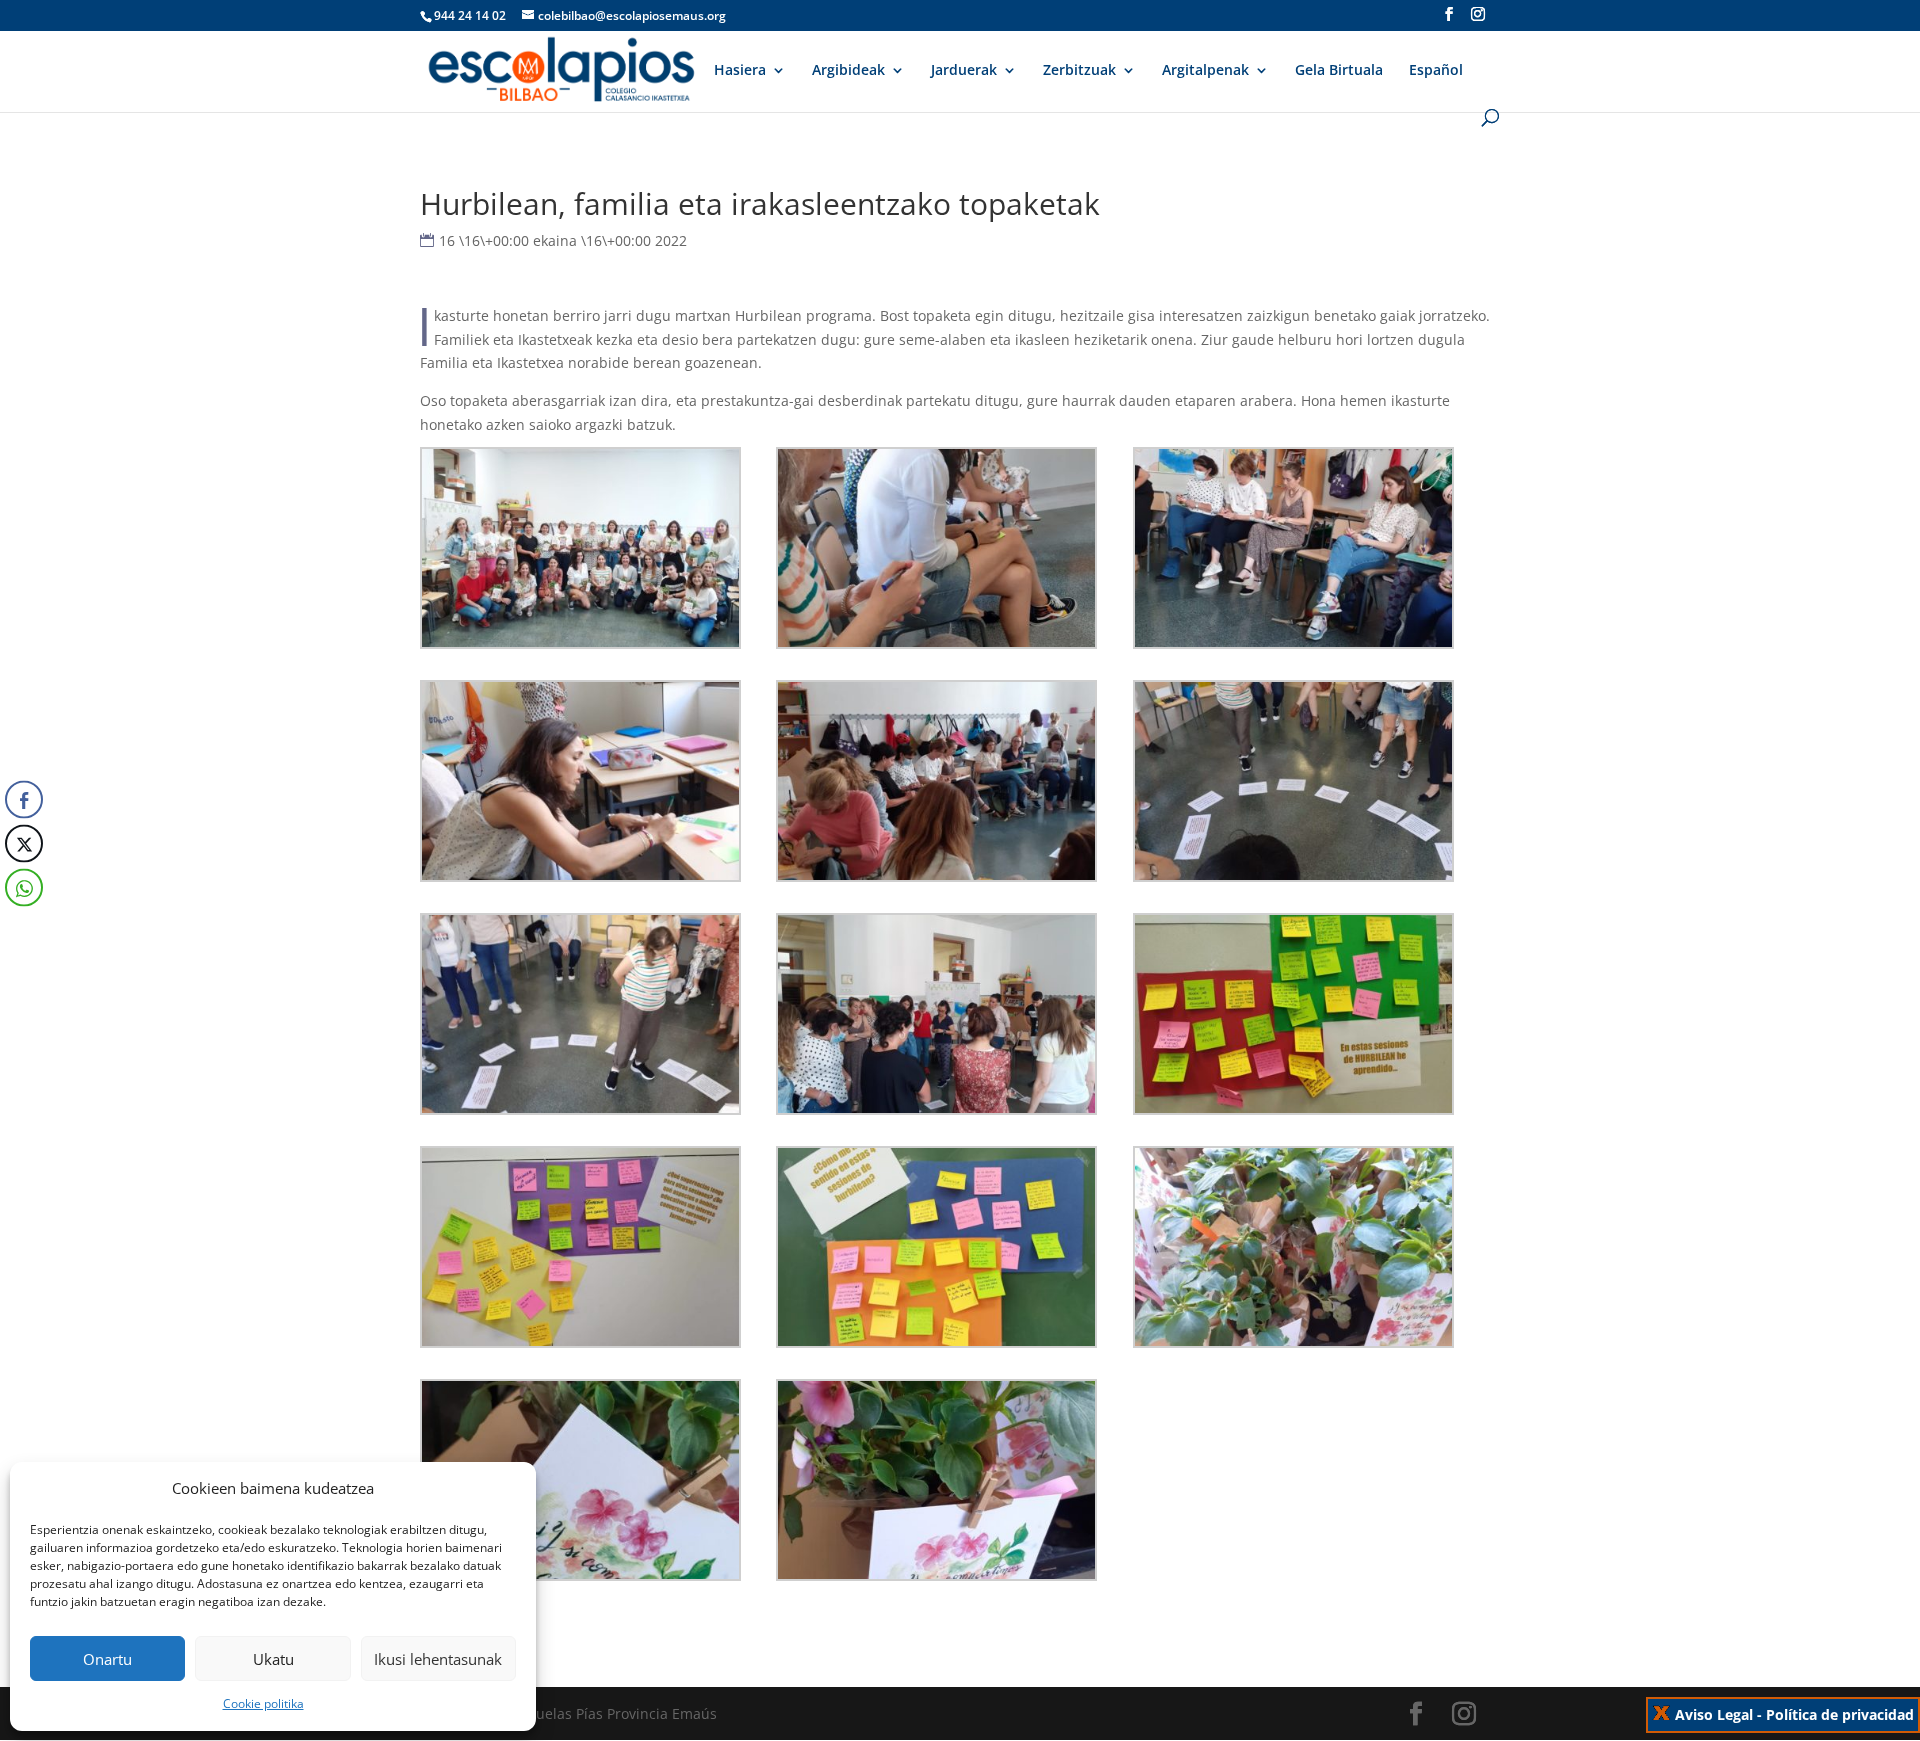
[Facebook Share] (24, 799)
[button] (23, 927)
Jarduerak (964, 71)
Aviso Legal (1714, 1714)
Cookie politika (263, 1703)
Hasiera (740, 71)
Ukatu (273, 1659)
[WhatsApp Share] (24, 887)
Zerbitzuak (1079, 71)
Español (1436, 71)
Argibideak (848, 71)
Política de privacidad (1840, 1714)
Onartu (107, 1659)
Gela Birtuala (1339, 71)
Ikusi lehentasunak (438, 1659)
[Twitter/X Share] (24, 843)
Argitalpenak (1205, 71)
